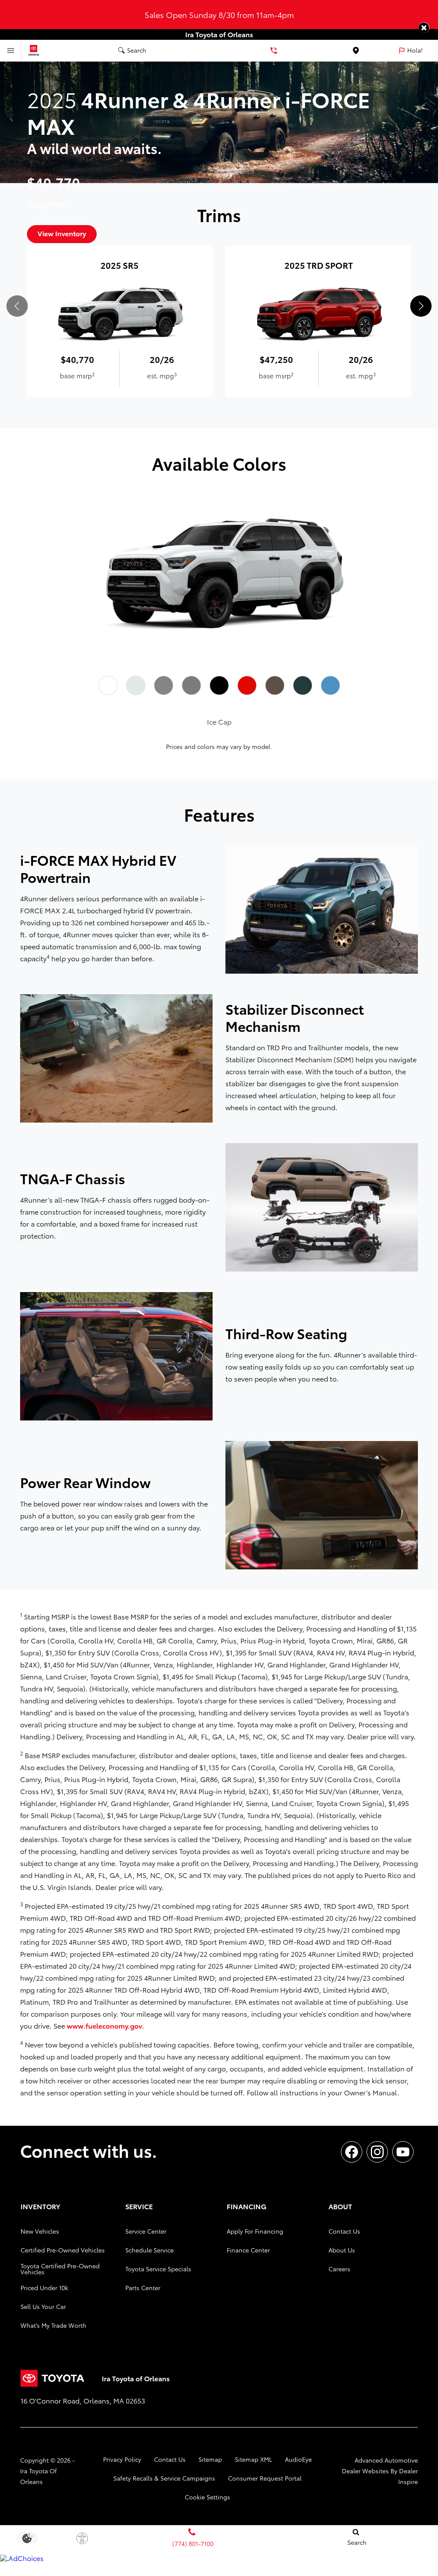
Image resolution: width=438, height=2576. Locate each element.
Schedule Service (149, 2250)
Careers (339, 2269)
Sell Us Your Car (43, 2306)
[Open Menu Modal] (11, 51)
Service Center (146, 2231)
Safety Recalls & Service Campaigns (164, 2478)
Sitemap (210, 2459)
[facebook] (352, 2152)
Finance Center (248, 2250)
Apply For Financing (255, 2231)
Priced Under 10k (44, 2288)
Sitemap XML (253, 2459)
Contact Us (344, 2231)
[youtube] (403, 2152)
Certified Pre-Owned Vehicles (63, 2250)
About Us (342, 2250)
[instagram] (377, 2152)
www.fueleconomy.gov (104, 2025)
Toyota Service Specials (158, 2269)
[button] (424, 28)
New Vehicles (40, 2231)
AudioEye (298, 2459)
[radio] (108, 686)
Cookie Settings (207, 2497)
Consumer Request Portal (265, 2478)
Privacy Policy (122, 2459)
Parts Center (143, 2288)
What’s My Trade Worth (53, 2325)
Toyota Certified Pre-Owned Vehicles (60, 2269)
